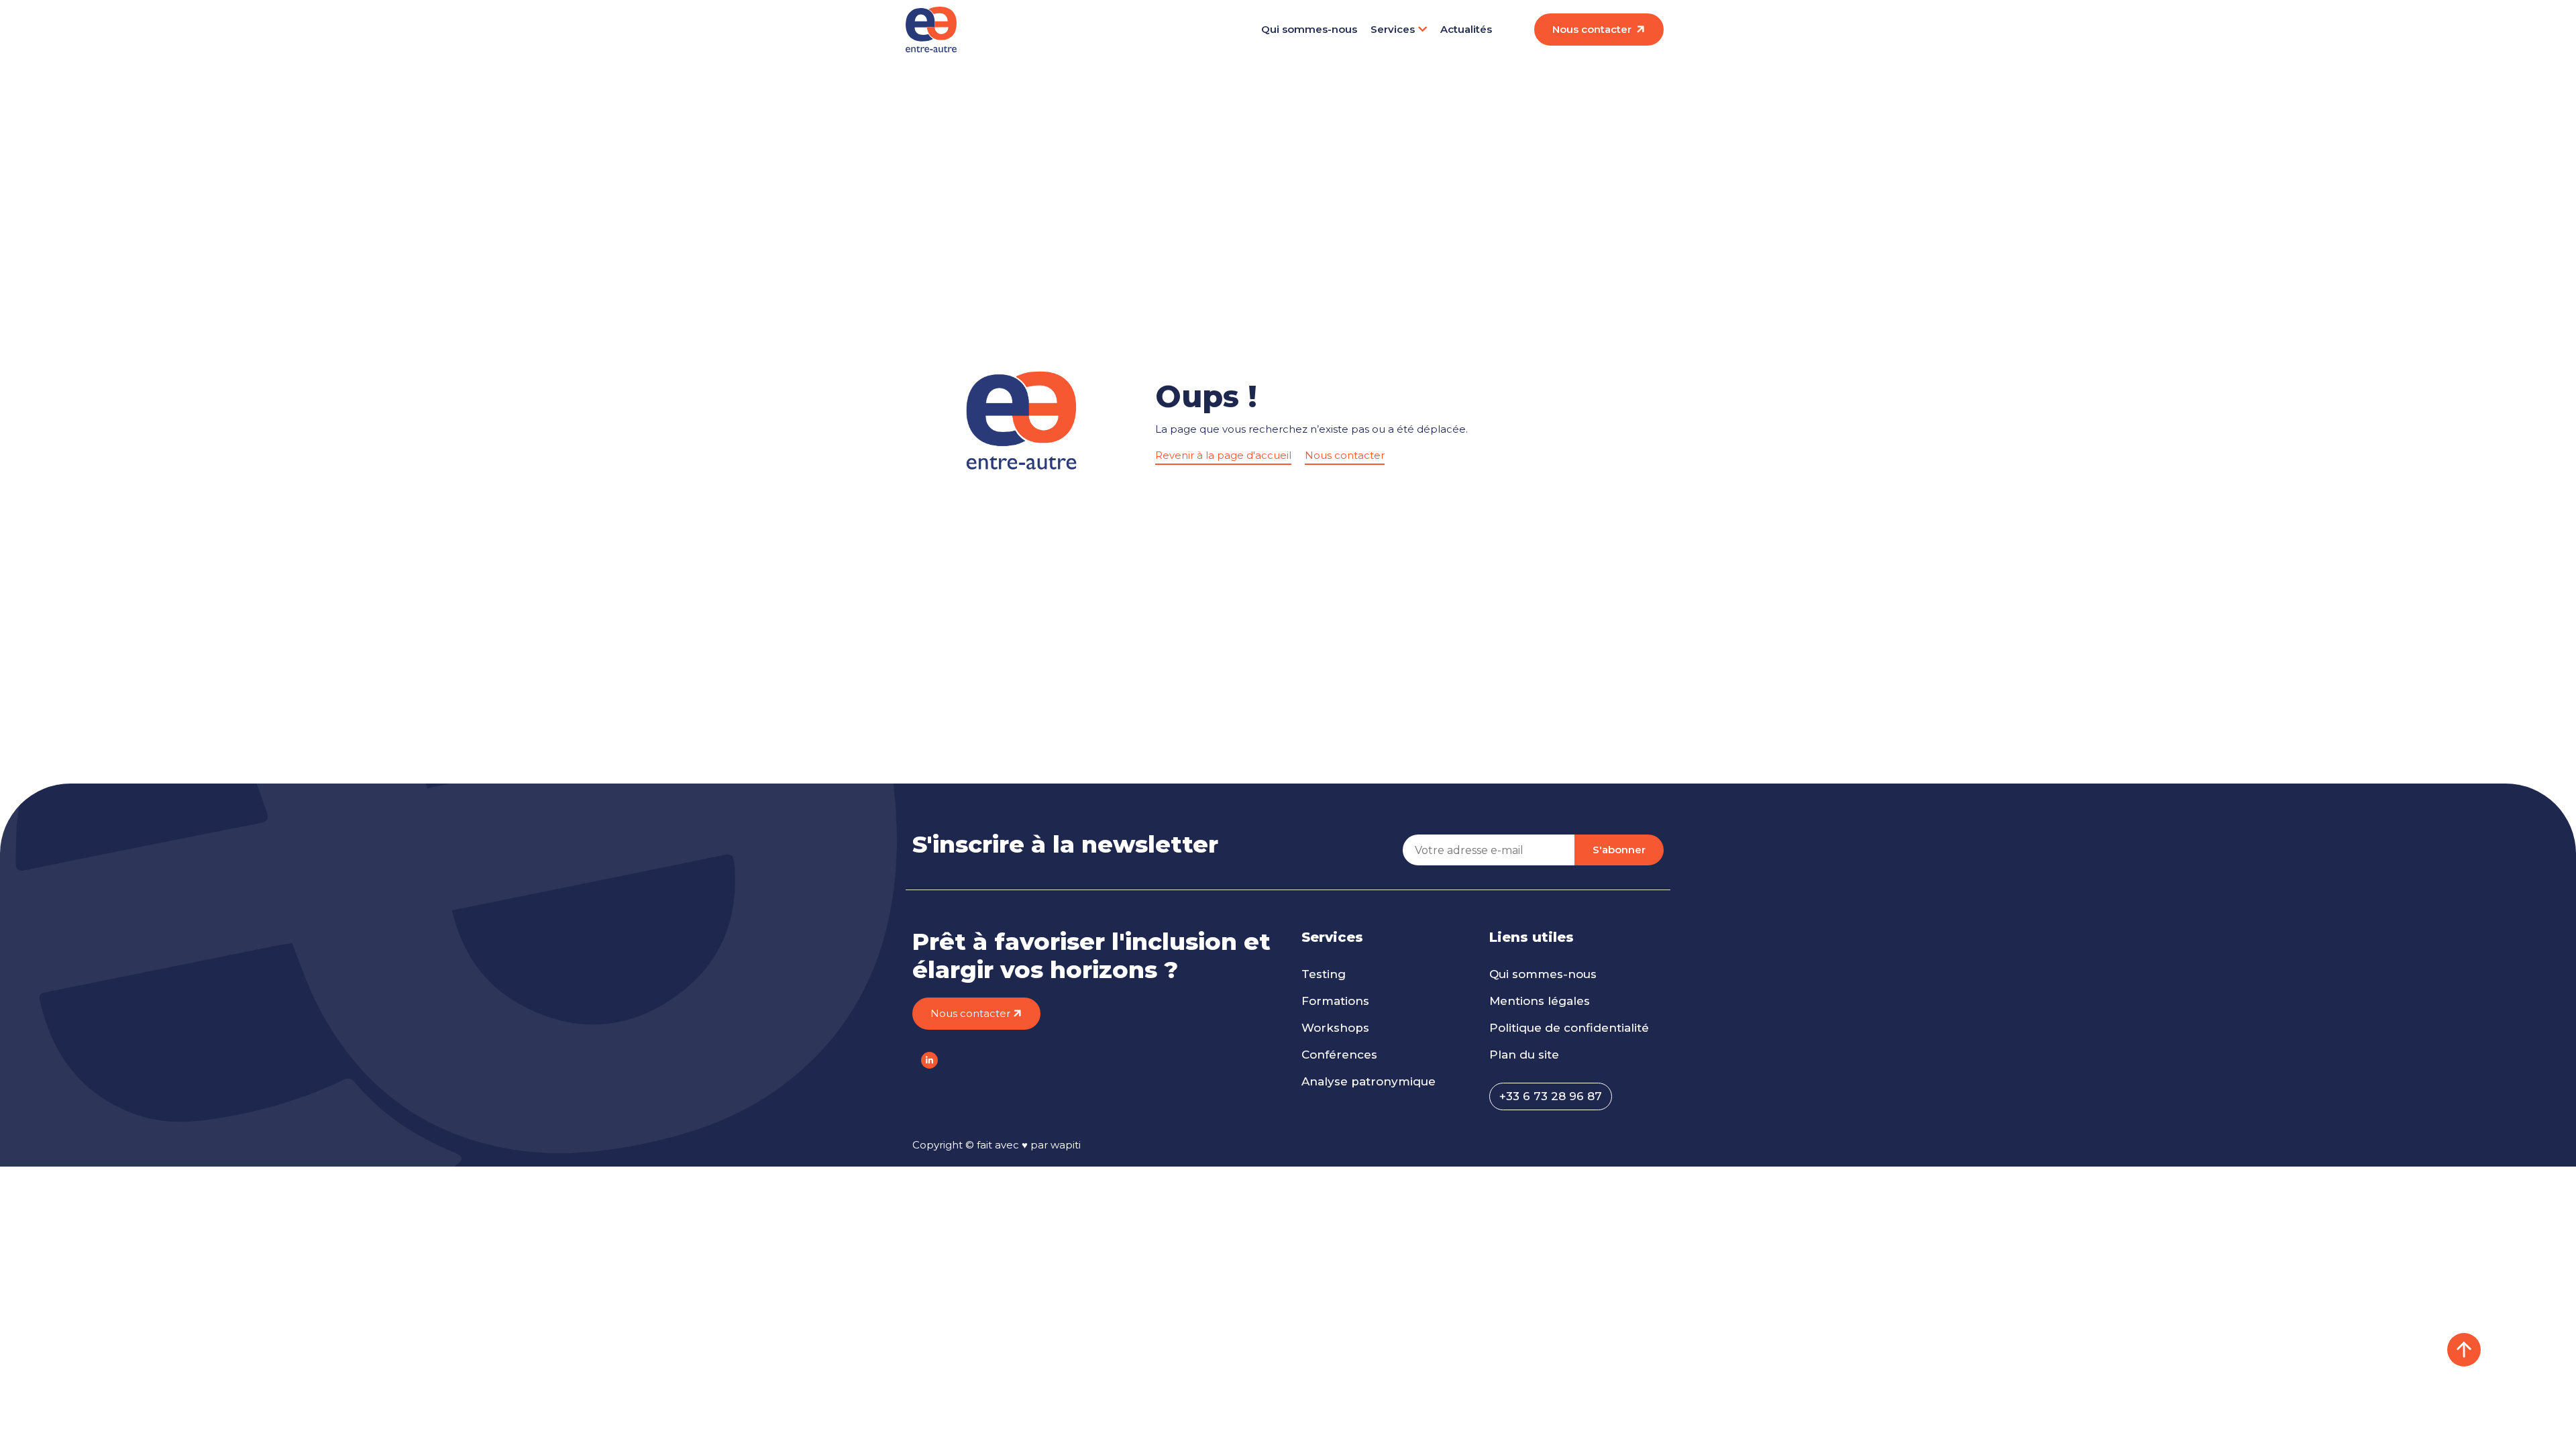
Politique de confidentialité (1569, 1028)
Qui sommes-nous (1309, 29)
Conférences (1339, 1055)
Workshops (1335, 1028)
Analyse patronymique (1368, 1081)
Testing (1324, 974)
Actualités (1466, 29)
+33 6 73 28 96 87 (1551, 1096)
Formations (1335, 1001)
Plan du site (1524, 1055)
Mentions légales (1540, 1001)
